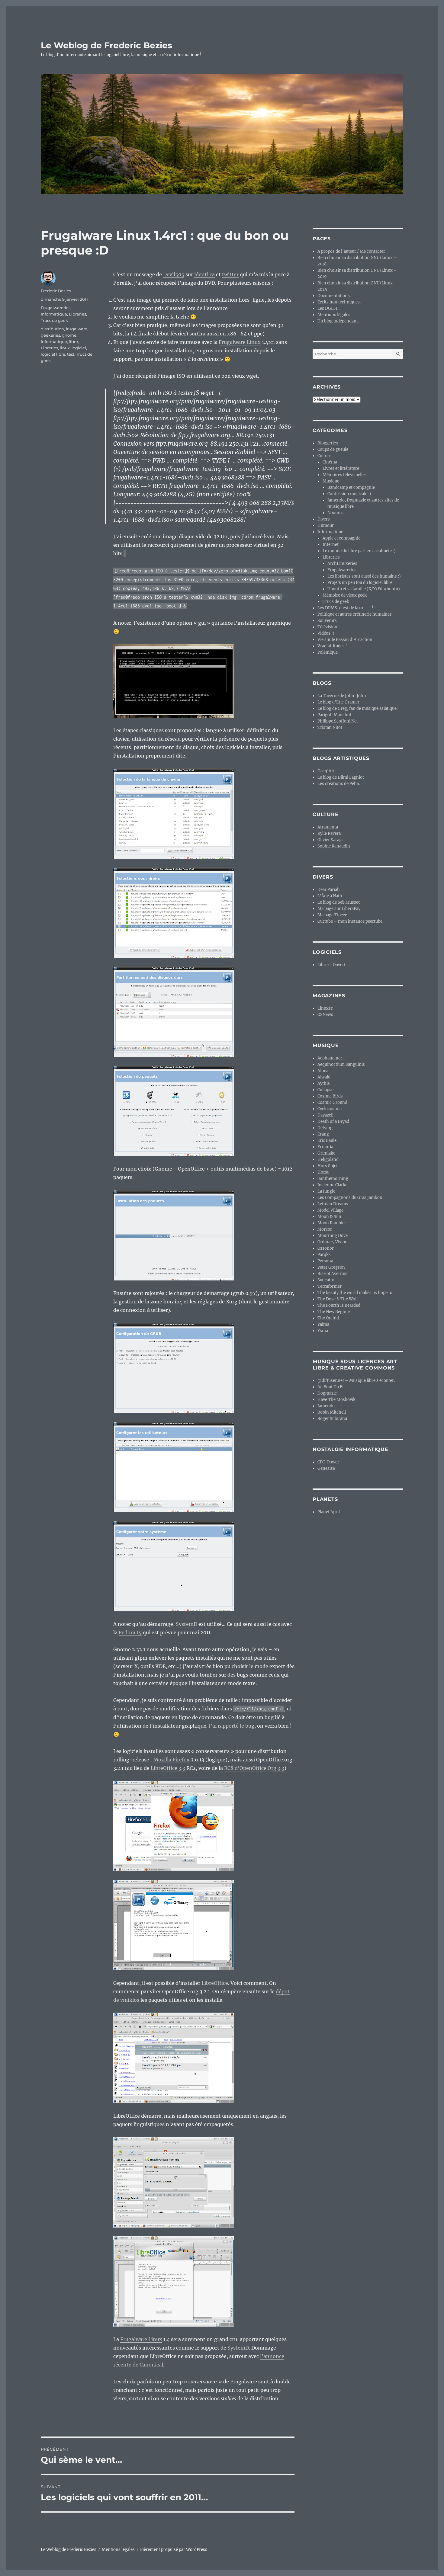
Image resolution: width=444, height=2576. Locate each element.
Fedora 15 (130, 1632)
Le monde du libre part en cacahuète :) (359, 551)
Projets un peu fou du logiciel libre (360, 583)
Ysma (323, 1331)
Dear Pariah (329, 890)
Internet (331, 545)
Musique (331, 481)
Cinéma (330, 462)
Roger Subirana (332, 1419)
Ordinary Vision (333, 1242)
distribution (52, 329)
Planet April (329, 1512)
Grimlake (326, 1153)
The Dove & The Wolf (338, 1299)
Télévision (327, 627)
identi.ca (204, 274)
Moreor (325, 1229)
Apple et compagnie (341, 538)
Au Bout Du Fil (331, 1387)
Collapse (325, 1090)
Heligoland (328, 1160)
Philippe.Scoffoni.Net (338, 721)
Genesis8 (326, 1468)
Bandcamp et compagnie (351, 487)
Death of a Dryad (333, 1121)
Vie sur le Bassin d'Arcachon (345, 640)
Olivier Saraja (330, 840)
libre (73, 341)
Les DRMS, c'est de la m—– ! (345, 608)
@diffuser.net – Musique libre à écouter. (356, 1381)
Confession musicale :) (349, 494)
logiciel (79, 348)
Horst (323, 1172)
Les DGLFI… (329, 308)
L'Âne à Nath (330, 896)
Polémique (328, 652)
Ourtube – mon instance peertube (350, 921)
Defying (325, 1128)
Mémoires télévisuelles (345, 475)
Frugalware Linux (240, 342)
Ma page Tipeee (332, 915)
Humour (326, 525)
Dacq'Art (326, 771)
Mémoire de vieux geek (345, 595)
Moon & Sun (329, 1217)
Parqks (324, 1255)
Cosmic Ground (332, 1102)
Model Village (330, 1210)
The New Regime (334, 1312)
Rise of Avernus (332, 1274)
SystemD (187, 1624)
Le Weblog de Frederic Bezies (106, 45)
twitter (230, 274)
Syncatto (326, 1280)
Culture (324, 456)
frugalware (77, 329)
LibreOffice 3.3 (168, 1768)
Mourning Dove (333, 1236)
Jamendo (326, 1406)
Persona (325, 1261)
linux (65, 348)
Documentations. (334, 296)
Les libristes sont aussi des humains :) (364, 576)
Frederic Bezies (56, 291)
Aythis (324, 1083)
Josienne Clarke (332, 1185)
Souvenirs (327, 621)
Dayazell (325, 1115)
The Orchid (328, 1318)
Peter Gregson (331, 1267)
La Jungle (326, 1191)
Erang (323, 1134)
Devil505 (174, 274)
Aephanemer (330, 1058)
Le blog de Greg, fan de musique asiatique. (357, 708)
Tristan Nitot (330, 727)
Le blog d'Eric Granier (338, 702)
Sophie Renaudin (334, 846)
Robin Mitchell (332, 1412)
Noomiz (335, 513)
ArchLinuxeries (342, 564)
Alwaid (324, 1077)
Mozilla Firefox (172, 1760)
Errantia (325, 1147)
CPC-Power (328, 1462)
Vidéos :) (326, 633)
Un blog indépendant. (338, 321)
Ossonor (326, 1248)
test (71, 354)
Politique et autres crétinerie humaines (355, 614)
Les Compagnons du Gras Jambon (350, 1198)
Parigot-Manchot (334, 715)
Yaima (323, 1324)
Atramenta (328, 827)
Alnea (323, 1071)
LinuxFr (325, 1008)
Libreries (77, 314)
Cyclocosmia (330, 1109)
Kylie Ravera (329, 833)
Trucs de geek (54, 320)
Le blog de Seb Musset (339, 902)
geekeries (50, 335)
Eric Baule (327, 1141)
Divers (324, 519)
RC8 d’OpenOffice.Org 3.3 (254, 1768)
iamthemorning (333, 1179)
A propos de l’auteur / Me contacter (351, 251)
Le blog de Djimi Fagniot (341, 777)
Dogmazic (327, 1393)
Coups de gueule (333, 449)
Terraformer (330, 1286)
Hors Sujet (328, 1166)
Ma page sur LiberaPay (339, 909)
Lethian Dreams (333, 1204)
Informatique (54, 314)
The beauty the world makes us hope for (356, 1293)
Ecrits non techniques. (339, 302)
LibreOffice (215, 1983)
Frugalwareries (56, 308)
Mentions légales (334, 315)
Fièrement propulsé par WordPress (174, 2550)
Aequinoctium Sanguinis (341, 1064)
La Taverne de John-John (342, 696)
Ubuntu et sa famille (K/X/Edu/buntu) (364, 589)
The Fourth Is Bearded (339, 1305)
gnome (69, 335)
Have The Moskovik (336, 1400)
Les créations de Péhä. (339, 784)
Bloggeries (328, 443)
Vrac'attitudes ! (332, 646)
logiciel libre (53, 354)
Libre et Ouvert (331, 965)
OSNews (325, 1015)
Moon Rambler (332, 1223)
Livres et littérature (341, 468)
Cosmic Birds (330, 1096)
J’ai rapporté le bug (232, 1726)
